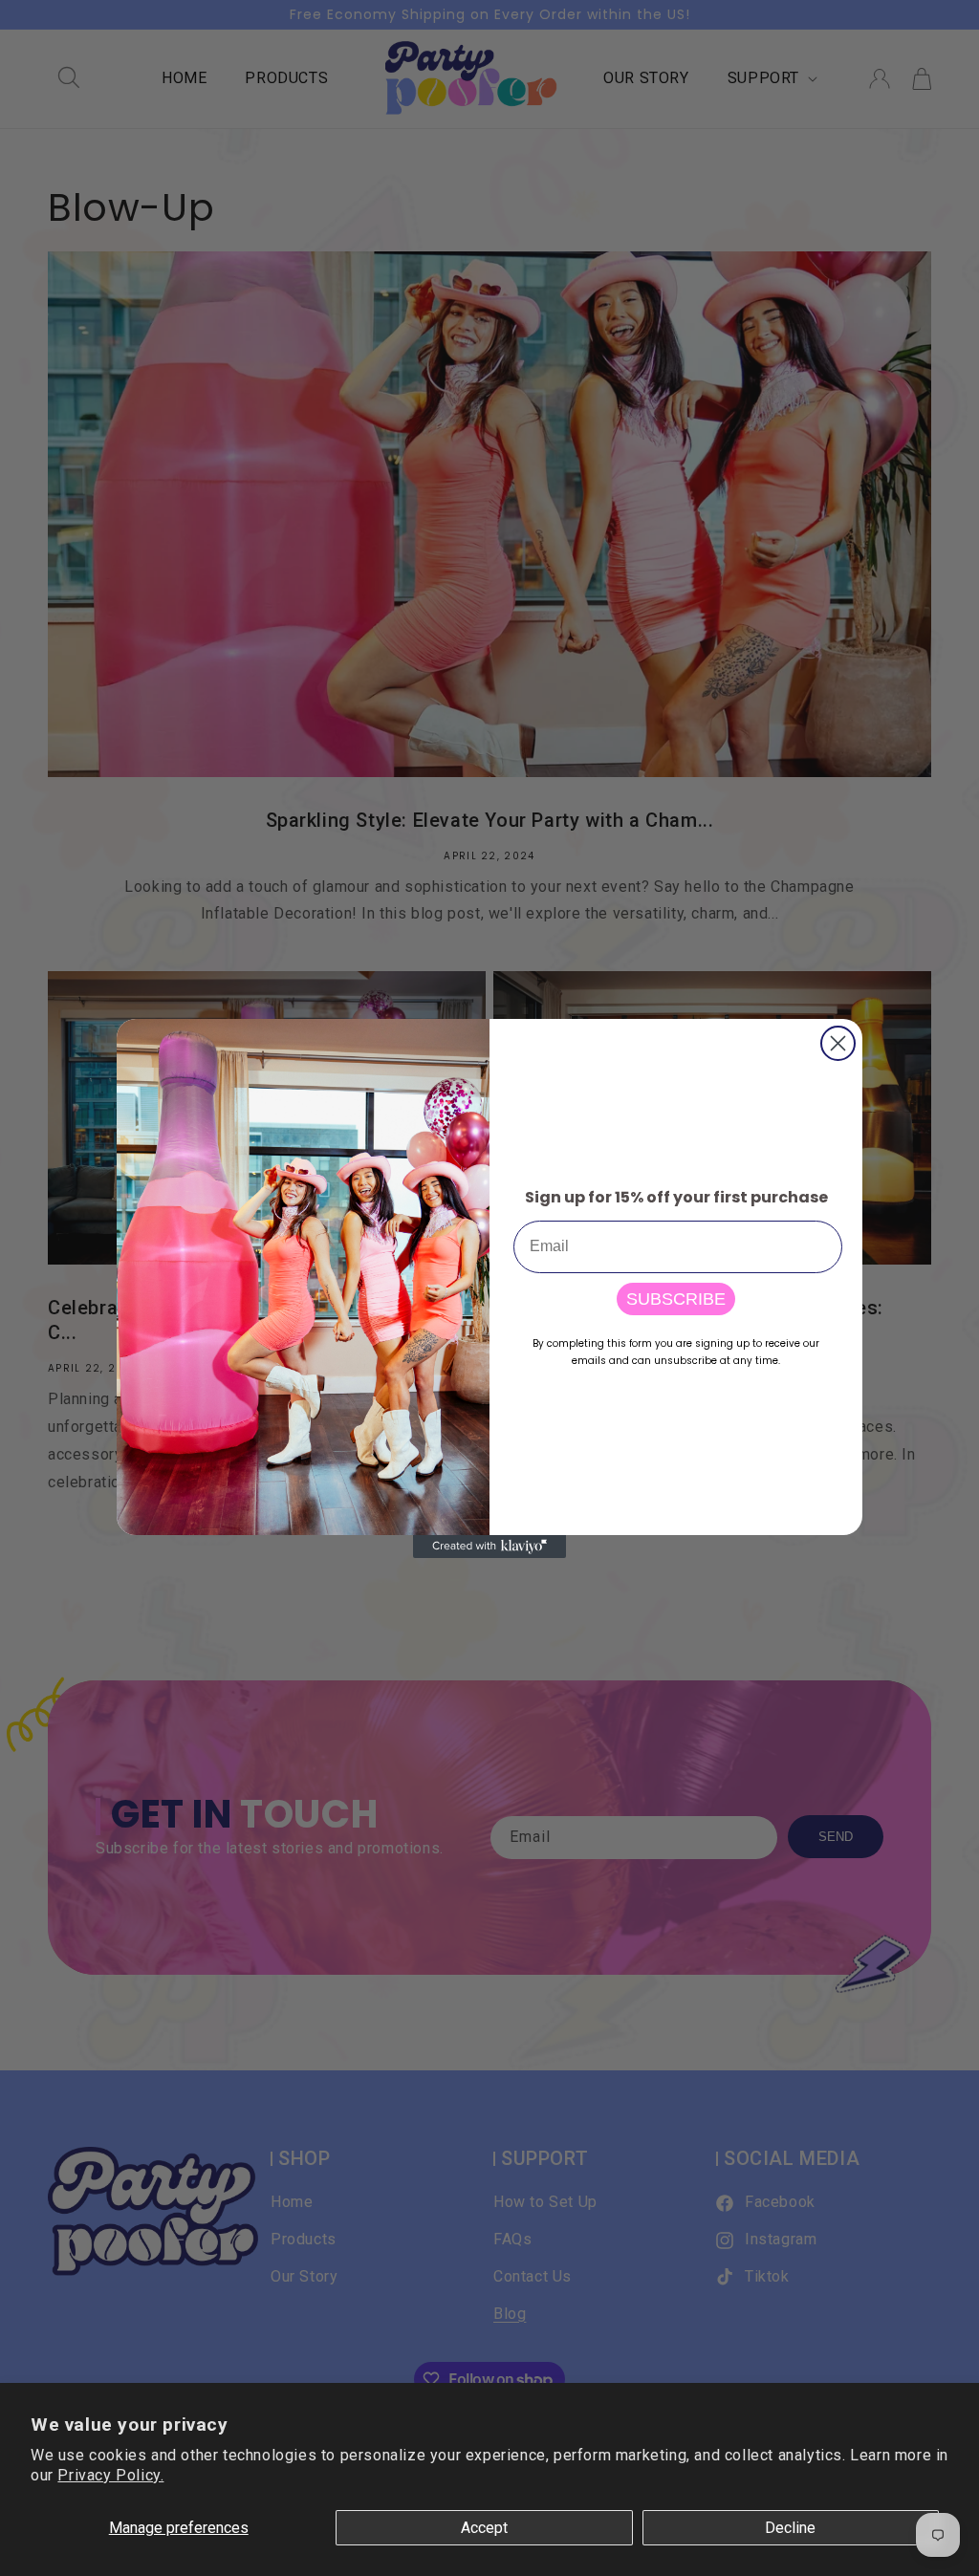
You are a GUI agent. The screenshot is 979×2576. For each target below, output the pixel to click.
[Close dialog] (838, 1043)
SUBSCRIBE (676, 1299)
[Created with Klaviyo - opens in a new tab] (489, 1547)
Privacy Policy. (110, 2475)
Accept (484, 2528)
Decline (790, 2528)
